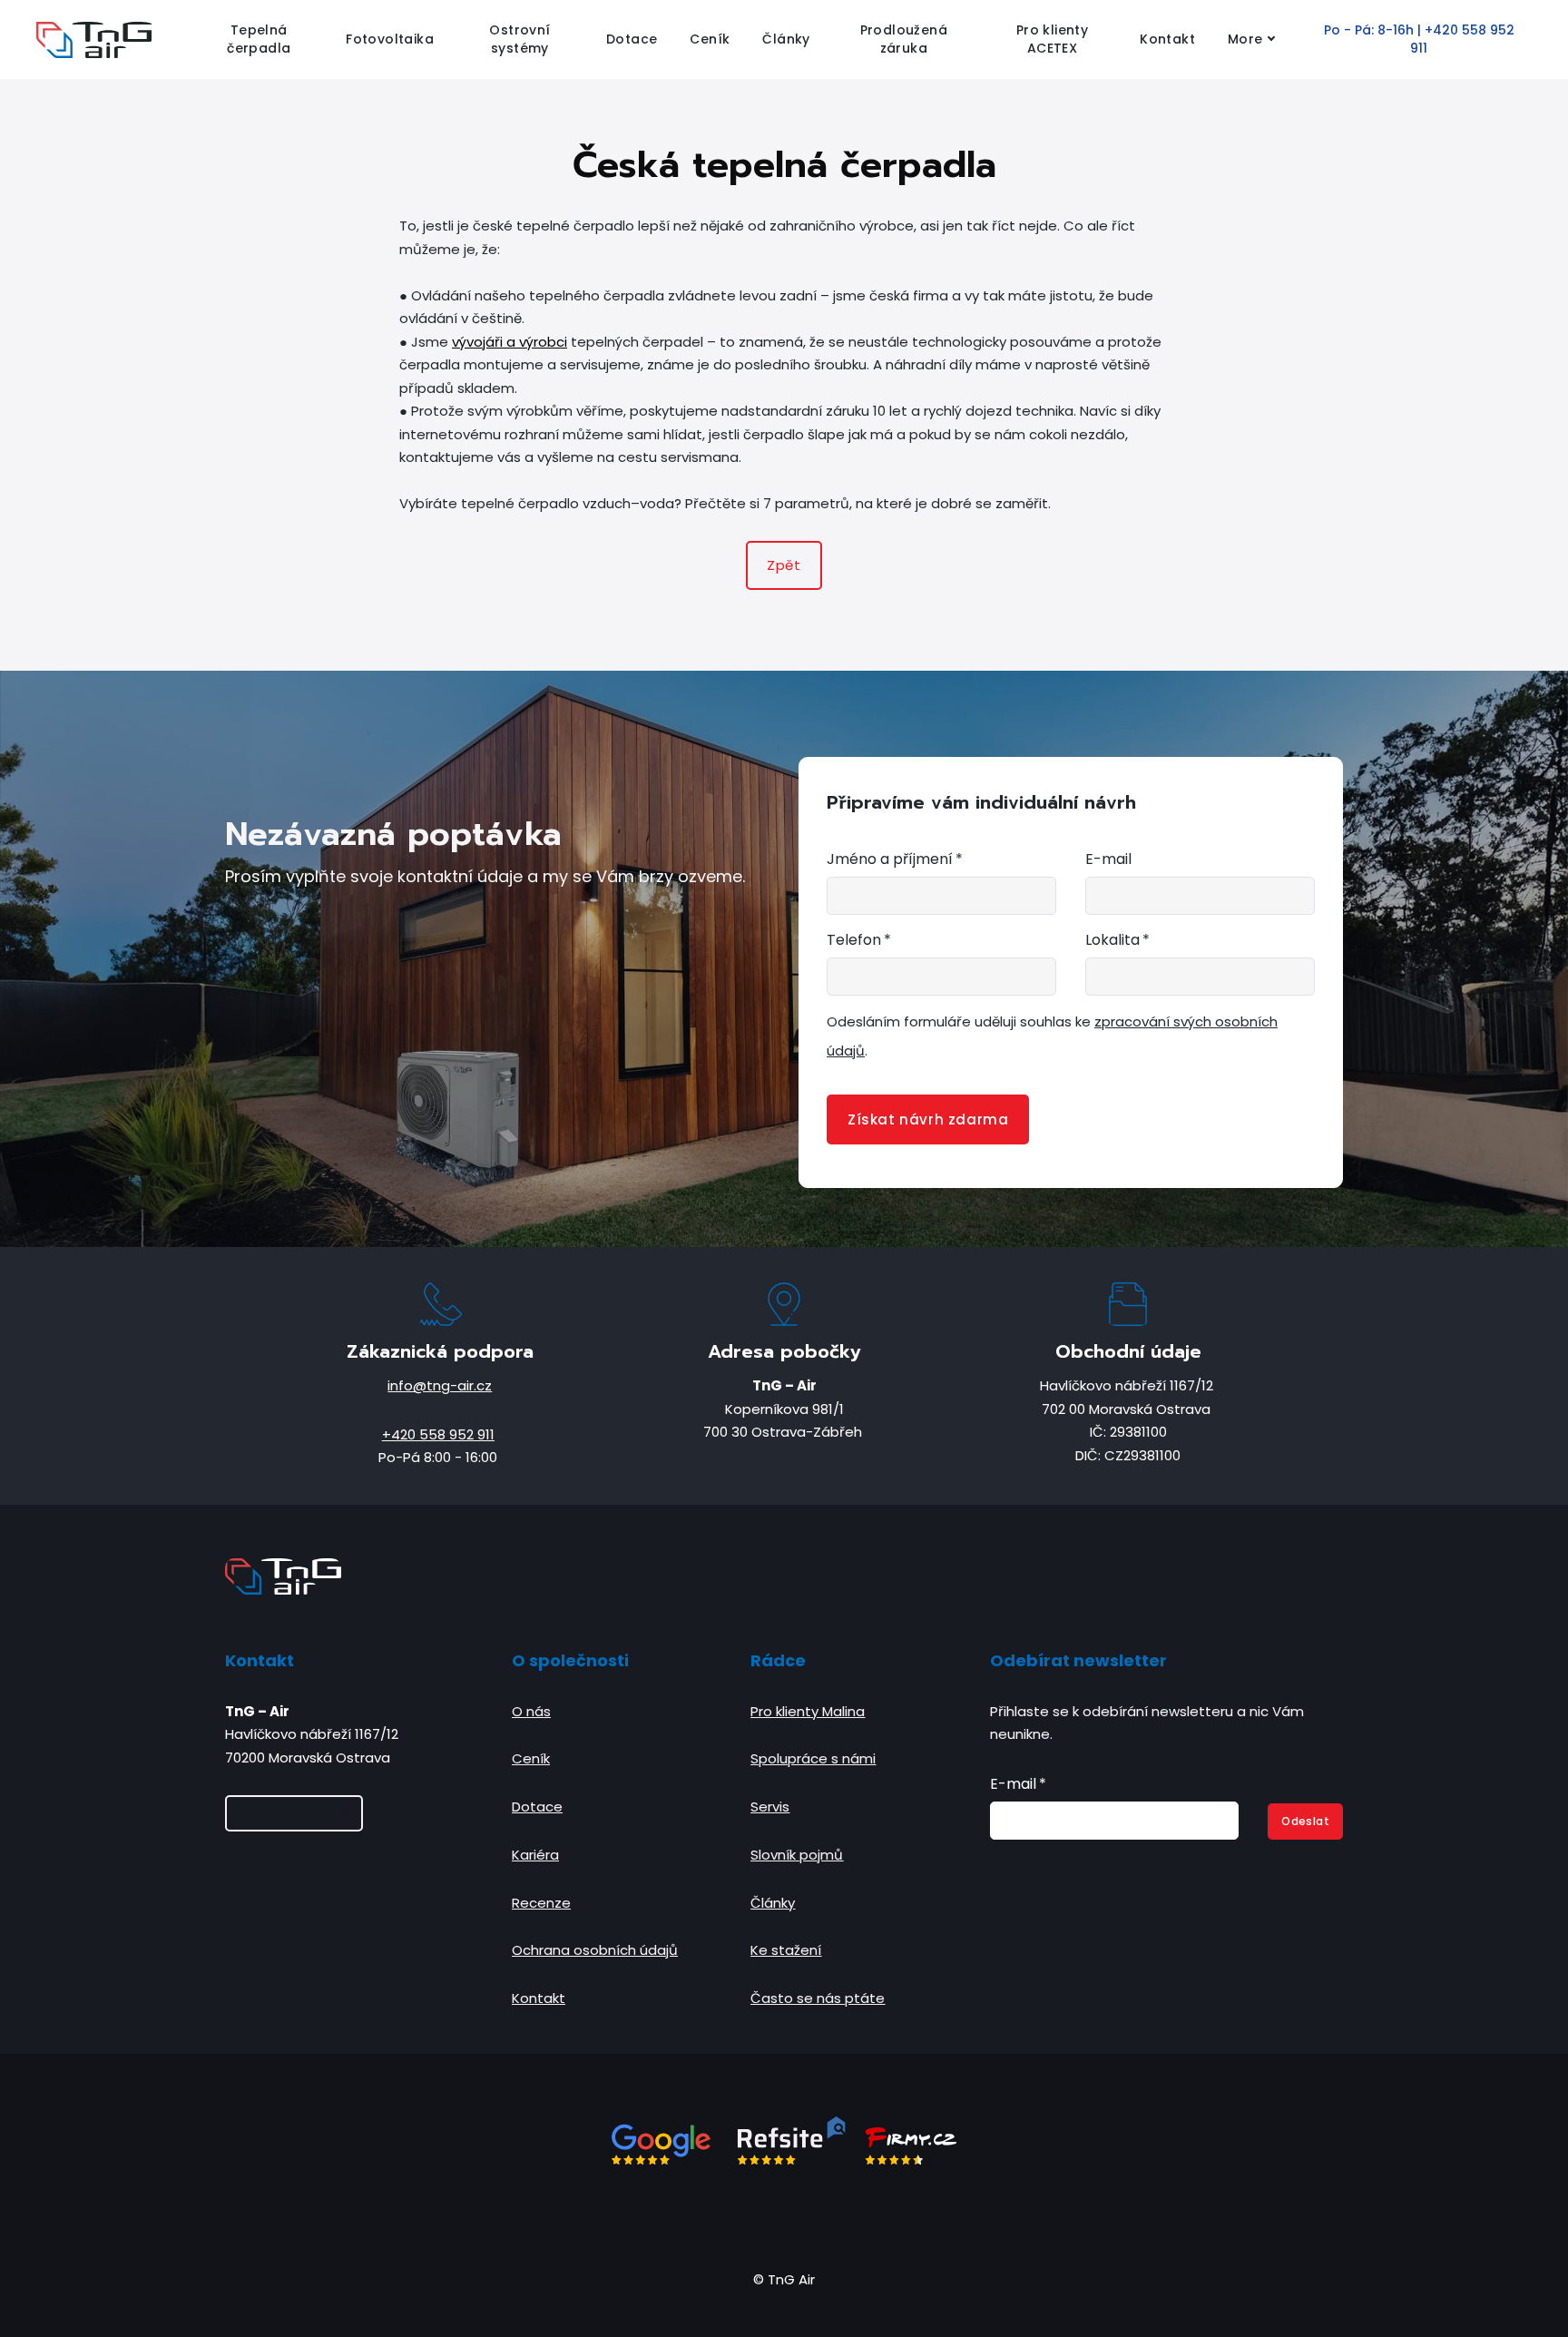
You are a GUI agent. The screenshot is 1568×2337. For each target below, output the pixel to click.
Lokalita (1117, 940)
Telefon (859, 940)
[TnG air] (94, 40)
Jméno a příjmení (895, 859)
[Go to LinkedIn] (806, 2215)
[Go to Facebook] (719, 2215)
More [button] (1245, 39)
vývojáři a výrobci (510, 342)
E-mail (1108, 859)
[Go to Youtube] (849, 2215)
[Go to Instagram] (762, 2215)
